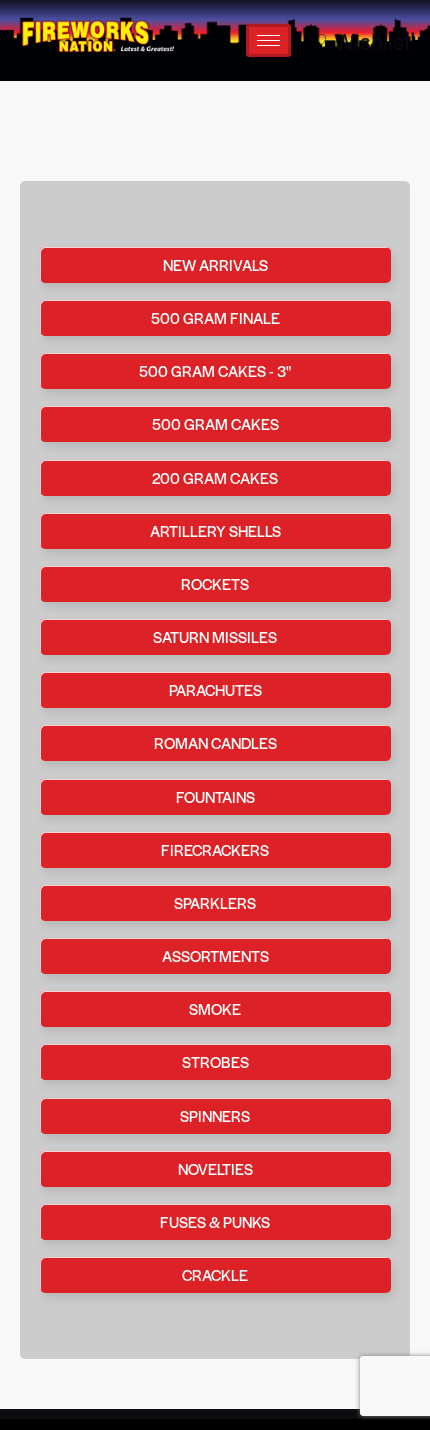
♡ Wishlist (359, 41)
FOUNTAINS (215, 796)
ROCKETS (215, 583)
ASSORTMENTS (215, 955)
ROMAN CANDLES (215, 742)
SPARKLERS (215, 902)
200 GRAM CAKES (215, 477)
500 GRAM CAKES (215, 423)
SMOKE (215, 1008)
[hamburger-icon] (268, 40)
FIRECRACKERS (215, 849)
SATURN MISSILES (215, 636)
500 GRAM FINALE (215, 317)
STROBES (215, 1061)
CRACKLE (215, 1274)
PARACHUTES (215, 689)
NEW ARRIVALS (215, 264)
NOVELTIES (215, 1168)
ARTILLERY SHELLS (215, 530)
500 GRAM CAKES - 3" (215, 370)
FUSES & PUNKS (215, 1221)
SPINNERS (215, 1115)
